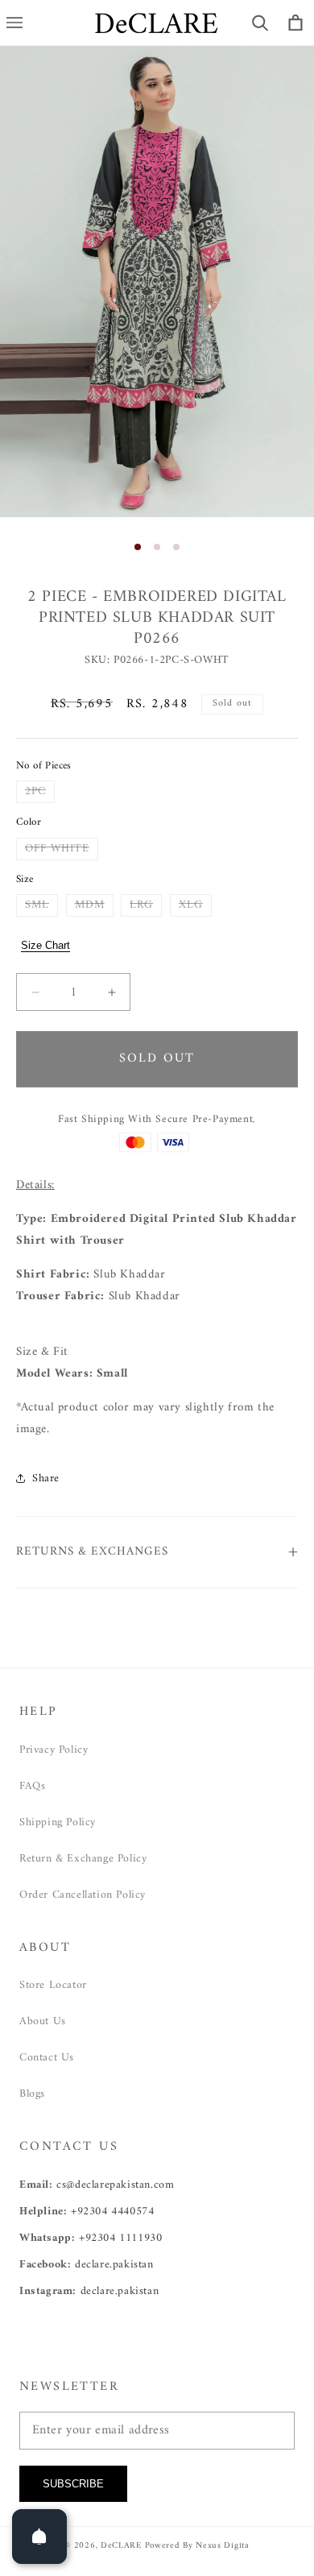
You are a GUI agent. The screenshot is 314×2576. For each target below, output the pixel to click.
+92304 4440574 (112, 2212)
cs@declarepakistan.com (115, 2185)
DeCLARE (121, 2546)
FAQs (32, 1786)
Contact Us (47, 2058)
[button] (260, 23)
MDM (94, 905)
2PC (40, 792)
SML (41, 905)
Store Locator (53, 1985)
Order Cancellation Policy (83, 1895)
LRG (146, 905)
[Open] (39, 2537)
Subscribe (73, 2484)
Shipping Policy (58, 1822)
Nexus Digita (222, 2546)
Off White (62, 849)
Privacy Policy (54, 1750)
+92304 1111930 (120, 2238)
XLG (195, 905)
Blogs (32, 2094)
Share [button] (46, 1479)
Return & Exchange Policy (83, 1859)
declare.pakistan (114, 2265)
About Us (43, 2021)
